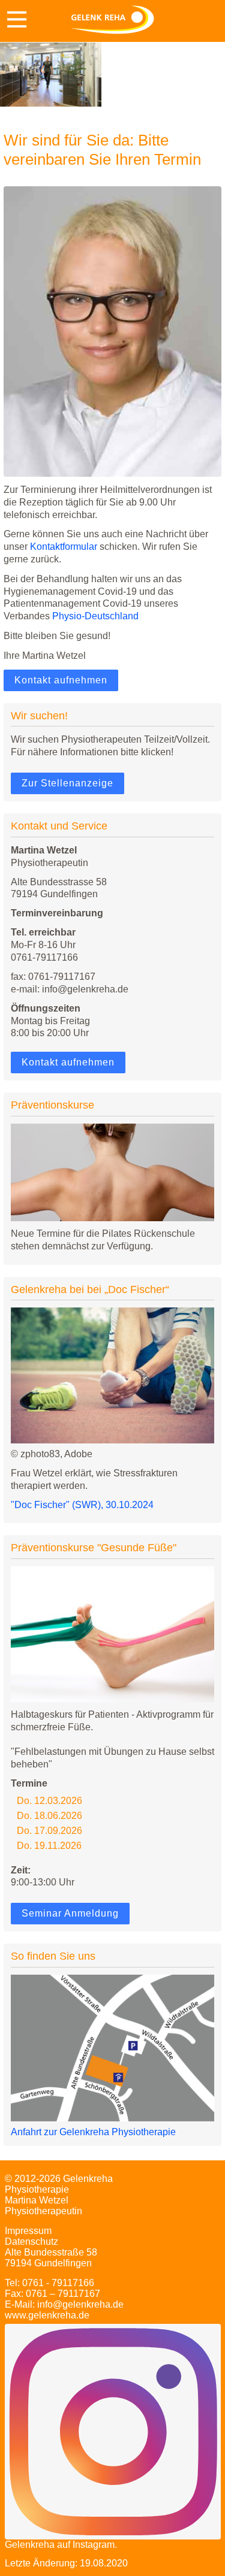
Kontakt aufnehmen (61, 680)
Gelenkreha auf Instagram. (61, 2545)
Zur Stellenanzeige (67, 783)
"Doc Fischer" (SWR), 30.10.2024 (82, 1505)
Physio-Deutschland (95, 616)
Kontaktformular (64, 547)
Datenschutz (31, 2241)
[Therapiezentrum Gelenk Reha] (113, 21)
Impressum (28, 2231)
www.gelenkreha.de (47, 2315)
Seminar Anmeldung (70, 1913)
